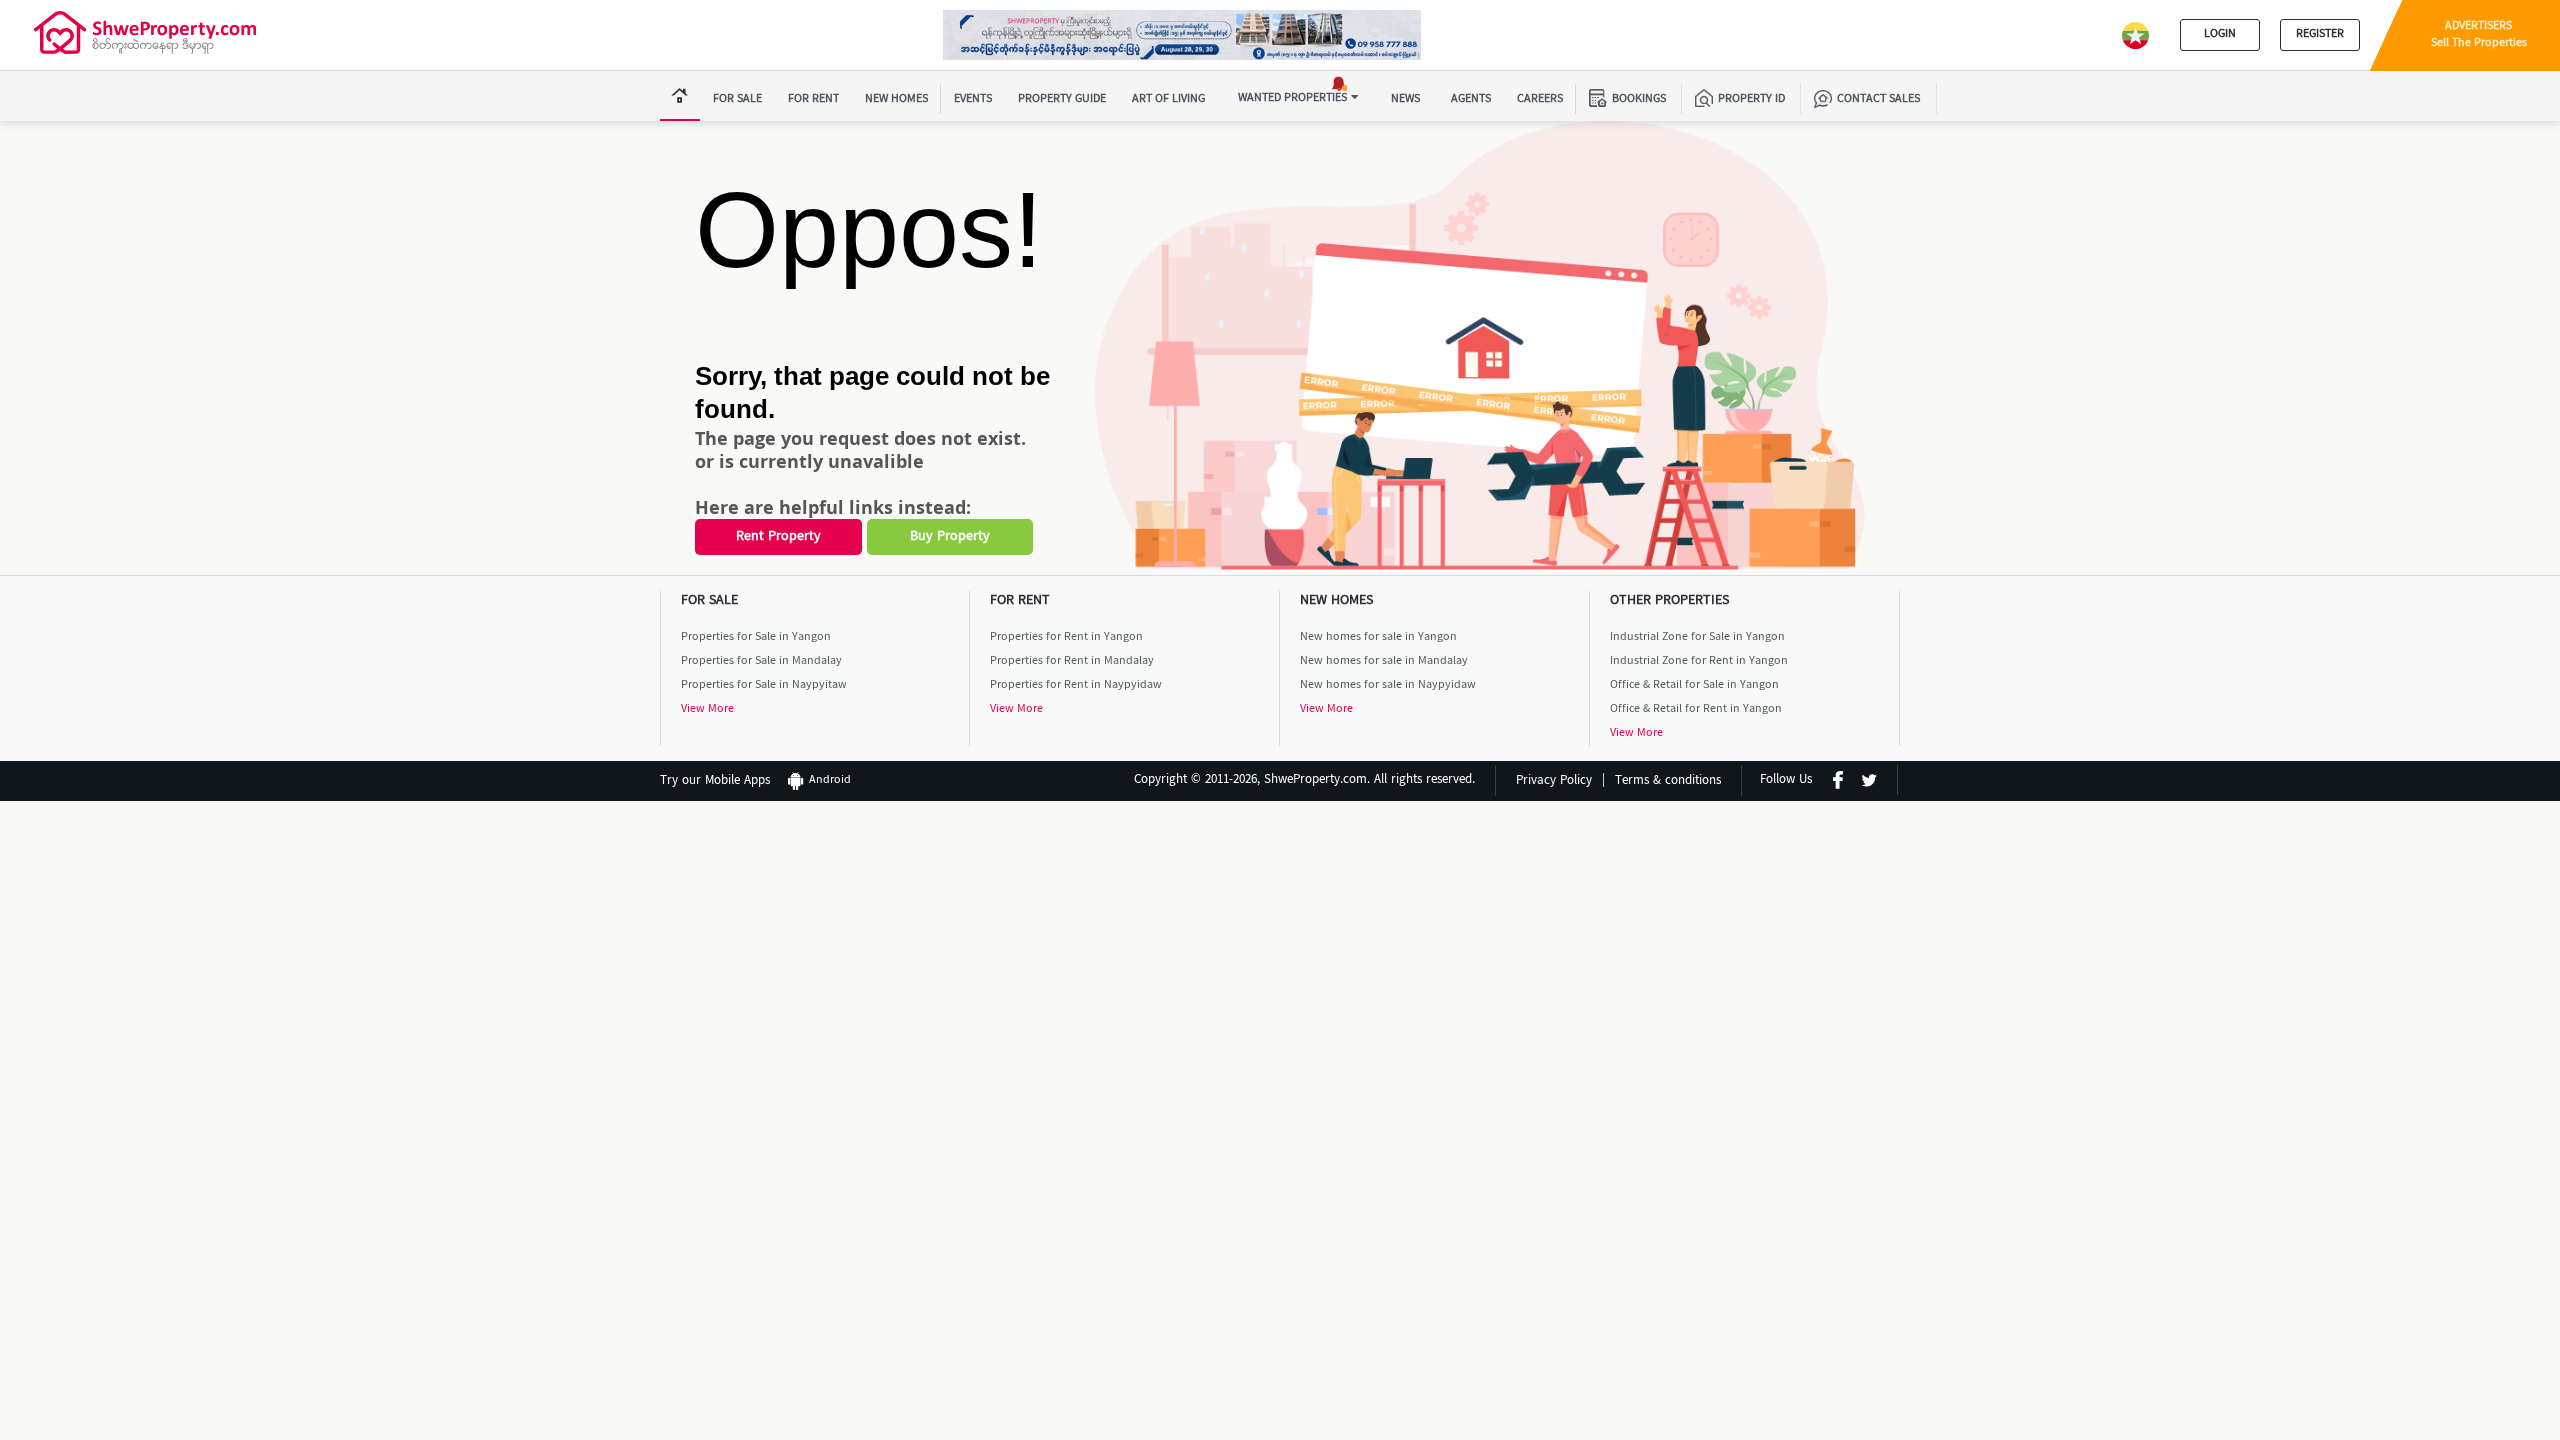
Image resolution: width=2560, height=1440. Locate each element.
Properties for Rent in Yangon (1066, 637)
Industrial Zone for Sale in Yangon (1697, 637)
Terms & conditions (1668, 781)
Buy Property (950, 537)
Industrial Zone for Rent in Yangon (1699, 661)
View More (707, 709)
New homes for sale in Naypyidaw (1388, 685)
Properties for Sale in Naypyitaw (764, 685)
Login (2220, 34)
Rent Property (778, 537)
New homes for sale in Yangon (1378, 637)
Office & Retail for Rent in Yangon (1696, 709)
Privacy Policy (1554, 781)
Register (2320, 34)
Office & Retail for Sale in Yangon (1694, 685)
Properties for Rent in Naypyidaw (1076, 685)
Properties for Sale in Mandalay (761, 661)
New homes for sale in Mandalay (1384, 661)
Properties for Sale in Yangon (756, 637)
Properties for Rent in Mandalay (1072, 661)
